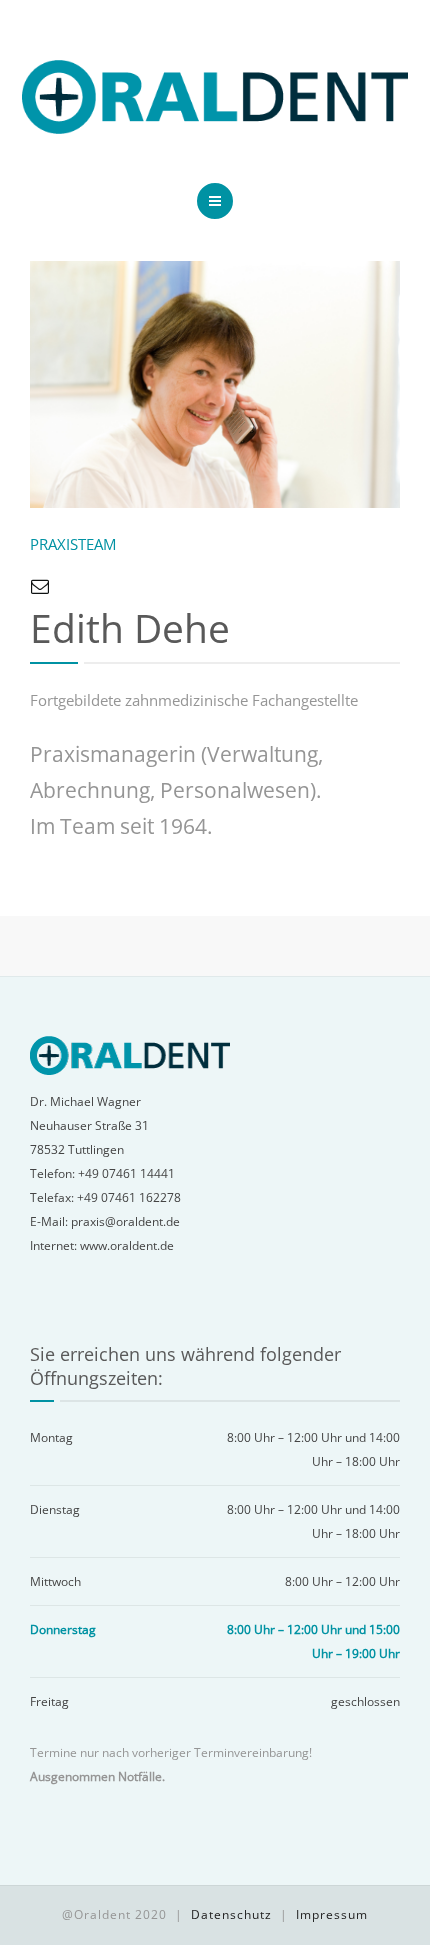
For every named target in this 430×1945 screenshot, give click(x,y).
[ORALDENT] (215, 97)
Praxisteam (73, 544)
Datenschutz (231, 1914)
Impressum (332, 1914)
